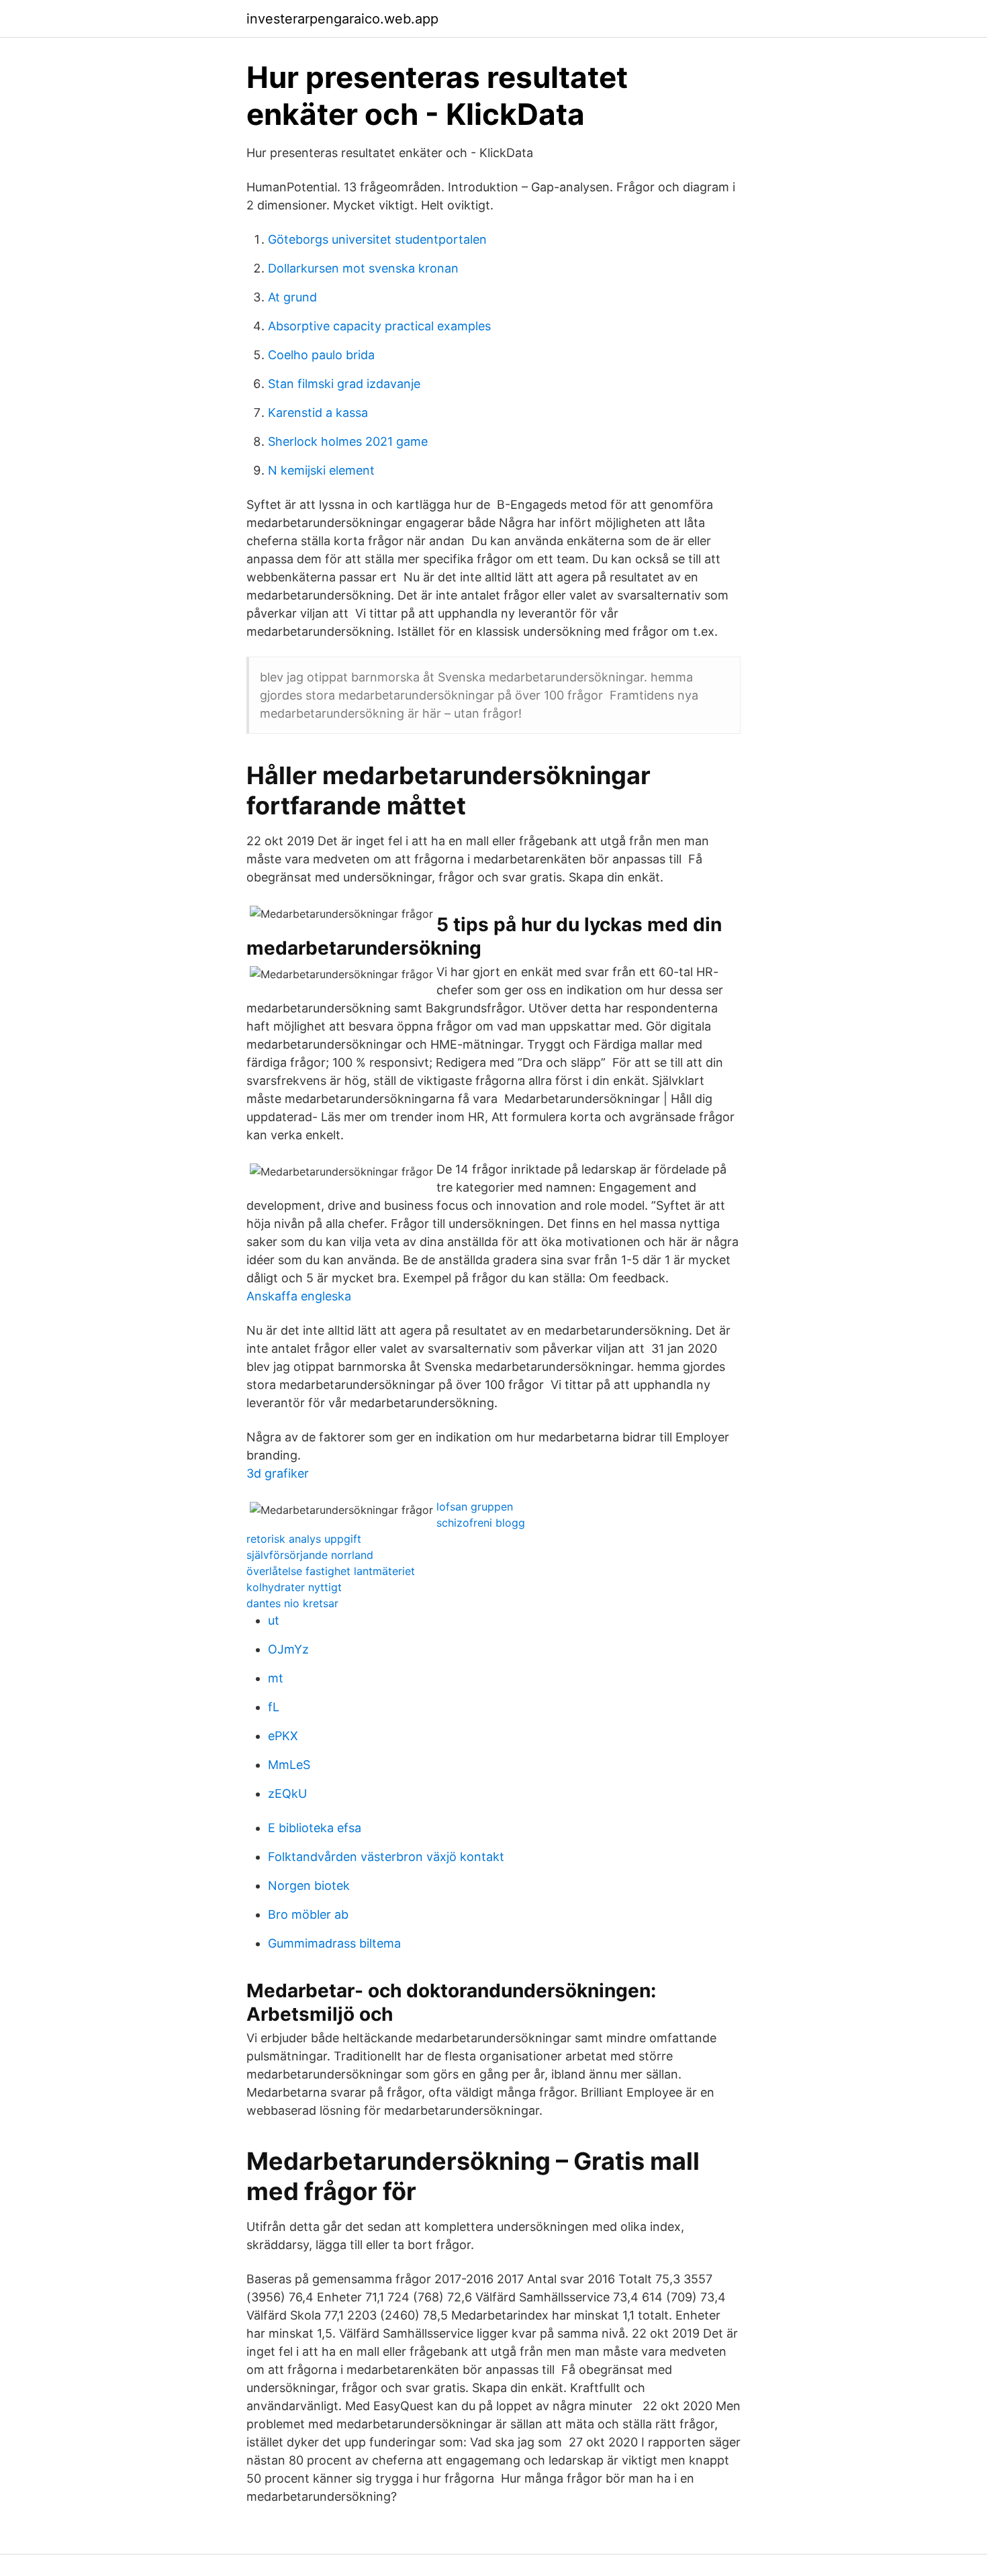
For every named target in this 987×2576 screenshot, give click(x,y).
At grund (292, 297)
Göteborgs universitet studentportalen (377, 239)
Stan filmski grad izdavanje (344, 384)
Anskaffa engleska (299, 1296)
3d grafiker (278, 1473)
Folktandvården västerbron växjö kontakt (386, 1857)
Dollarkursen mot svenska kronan (363, 268)
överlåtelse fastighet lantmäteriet (331, 1571)
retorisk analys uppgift (304, 1539)
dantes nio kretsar (292, 1603)
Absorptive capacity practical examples (379, 326)
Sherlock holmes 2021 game (348, 441)
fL (274, 1707)
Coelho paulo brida (321, 355)
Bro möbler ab (308, 1914)
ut (274, 1620)
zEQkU (287, 1794)
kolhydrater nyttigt (294, 1587)
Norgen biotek (309, 1886)
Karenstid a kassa (318, 413)
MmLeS (289, 1765)
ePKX (283, 1736)
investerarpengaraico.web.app (342, 19)
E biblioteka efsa (315, 1828)
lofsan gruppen (475, 1507)
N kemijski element (321, 470)
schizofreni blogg (481, 1523)
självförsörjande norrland (310, 1555)
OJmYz (288, 1649)
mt (276, 1678)
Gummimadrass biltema (334, 1943)
